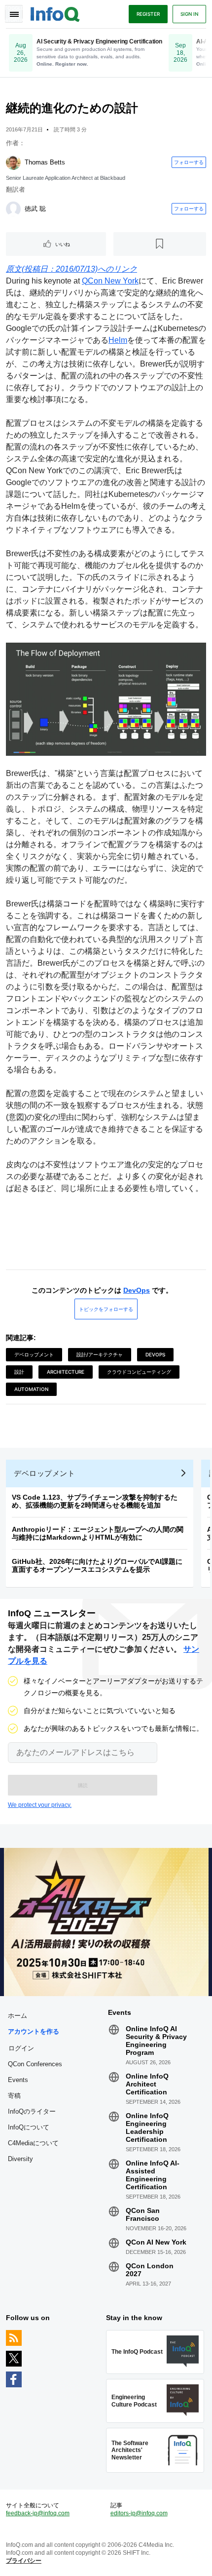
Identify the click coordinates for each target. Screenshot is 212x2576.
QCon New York (110, 281)
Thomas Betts (45, 162)
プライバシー (24, 2561)
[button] (83, 1785)
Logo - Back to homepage (55, 13)
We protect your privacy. (40, 1805)
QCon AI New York (156, 2242)
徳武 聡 (35, 209)
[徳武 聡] (13, 209)
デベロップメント (34, 1354)
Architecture (66, 1372)
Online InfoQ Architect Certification (147, 2084)
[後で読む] (160, 244)
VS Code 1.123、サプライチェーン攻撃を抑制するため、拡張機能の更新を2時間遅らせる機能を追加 (95, 1501)
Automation (31, 1389)
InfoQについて (29, 2127)
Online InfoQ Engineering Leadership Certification (147, 2127)
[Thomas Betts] (13, 163)
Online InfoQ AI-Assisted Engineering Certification (153, 2175)
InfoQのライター (32, 2111)
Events (18, 2080)
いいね (63, 244)
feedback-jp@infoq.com (38, 2513)
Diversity (20, 2159)
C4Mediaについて (33, 2143)
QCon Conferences (35, 2064)
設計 (19, 1372)
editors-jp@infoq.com (139, 2513)
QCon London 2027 (150, 2270)
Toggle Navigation (14, 14)
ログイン (21, 2048)
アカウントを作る (34, 2031)
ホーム (18, 2016)
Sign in (189, 14)
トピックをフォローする (106, 1309)
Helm (118, 340)
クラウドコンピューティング (139, 1372)
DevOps (137, 1290)
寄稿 (14, 2096)
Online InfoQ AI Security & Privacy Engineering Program (156, 2041)
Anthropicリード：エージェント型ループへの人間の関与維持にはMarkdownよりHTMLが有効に (98, 1533)
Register (148, 14)
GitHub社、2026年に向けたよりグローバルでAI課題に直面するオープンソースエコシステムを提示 (97, 1565)
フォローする (189, 162)
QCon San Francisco (143, 2214)
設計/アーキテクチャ (100, 1354)
